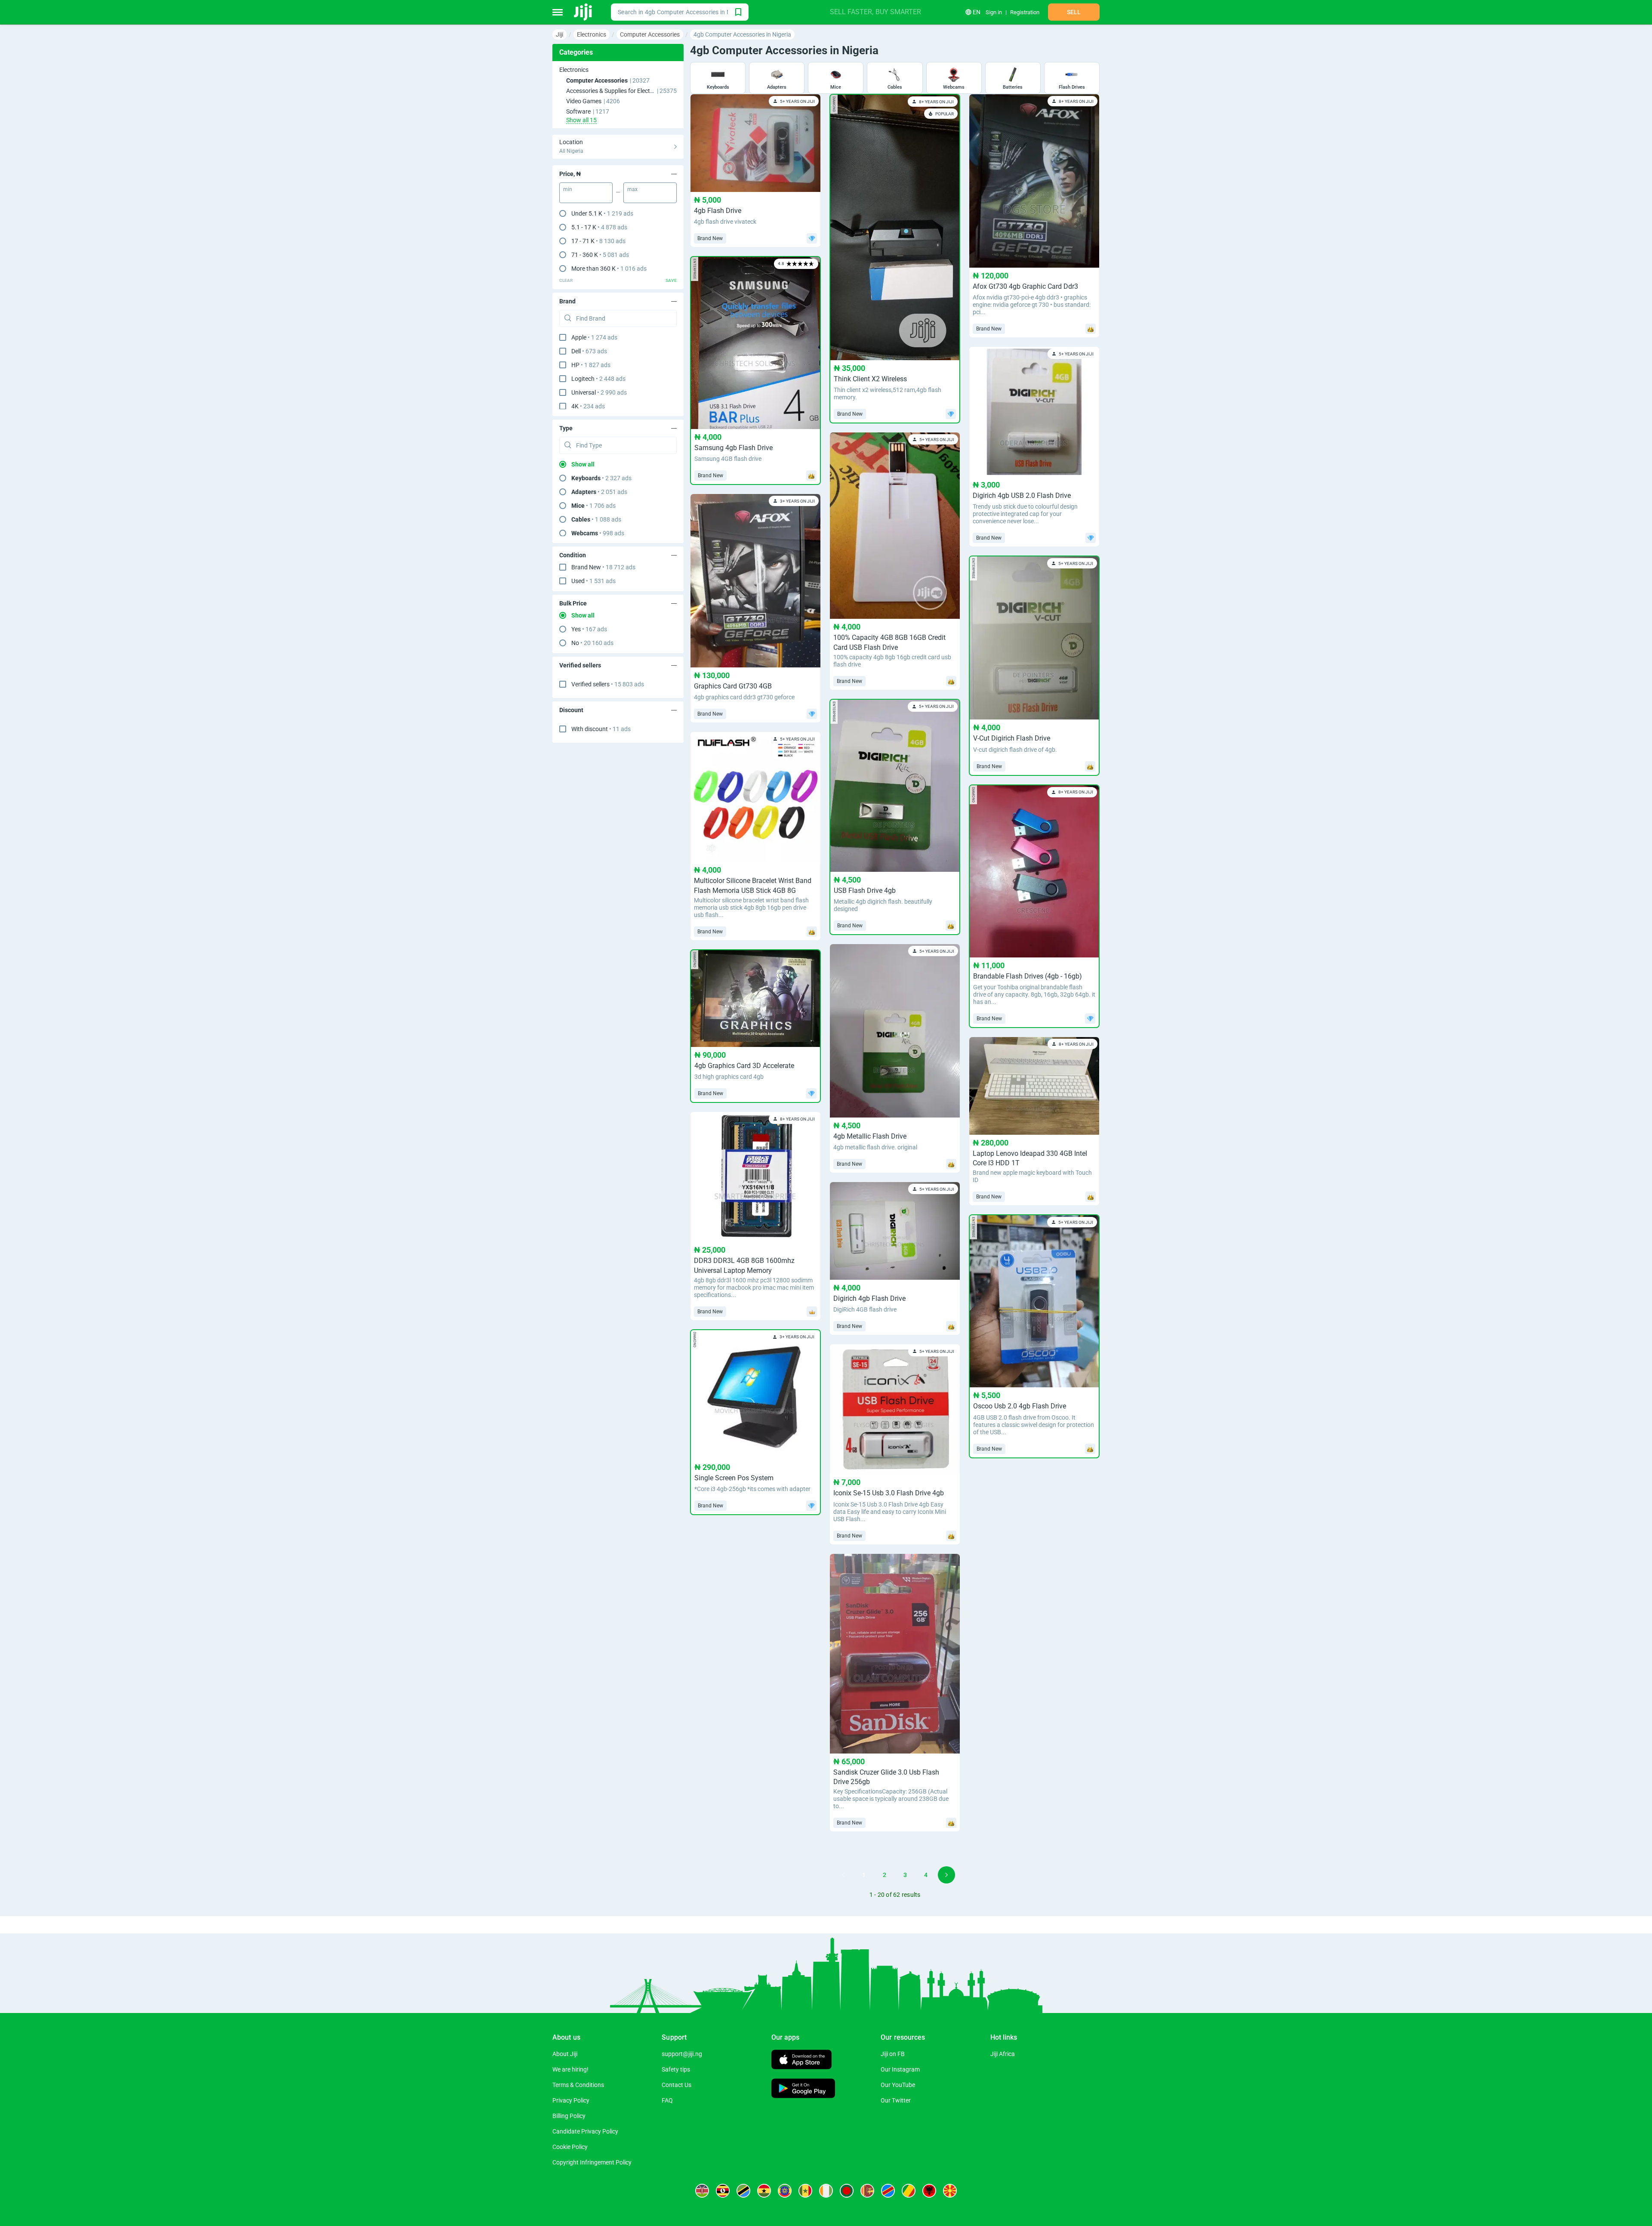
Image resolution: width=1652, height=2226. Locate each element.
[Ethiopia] (785, 2191)
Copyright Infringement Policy (592, 2162)
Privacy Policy (571, 2100)
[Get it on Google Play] (803, 2089)
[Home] (584, 12)
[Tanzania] (743, 2191)
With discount (601, 729)
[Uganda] (723, 2191)
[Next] (946, 1875)
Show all (583, 464)
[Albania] (929, 2191)
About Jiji (565, 2054)
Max (632, 189)
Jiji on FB (893, 2054)
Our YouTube (898, 2085)
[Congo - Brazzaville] (909, 2191)
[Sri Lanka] (867, 2191)
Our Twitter (896, 2100)
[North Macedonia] (950, 2191)
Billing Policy (569, 2116)
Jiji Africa (1003, 2054)
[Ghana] (764, 2191)
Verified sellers (608, 684)
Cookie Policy (570, 2147)
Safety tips (676, 2069)
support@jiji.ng (682, 2054)
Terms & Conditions (578, 2085)
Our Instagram (900, 2069)
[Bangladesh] (847, 2191)
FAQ (667, 2100)
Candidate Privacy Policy (585, 2131)
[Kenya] (702, 2191)
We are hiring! (570, 2069)
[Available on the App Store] (801, 2061)
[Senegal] (805, 2191)
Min (568, 189)
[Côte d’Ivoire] (826, 2191)
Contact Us (677, 2085)
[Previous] (843, 1875)
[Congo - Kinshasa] (888, 2191)
